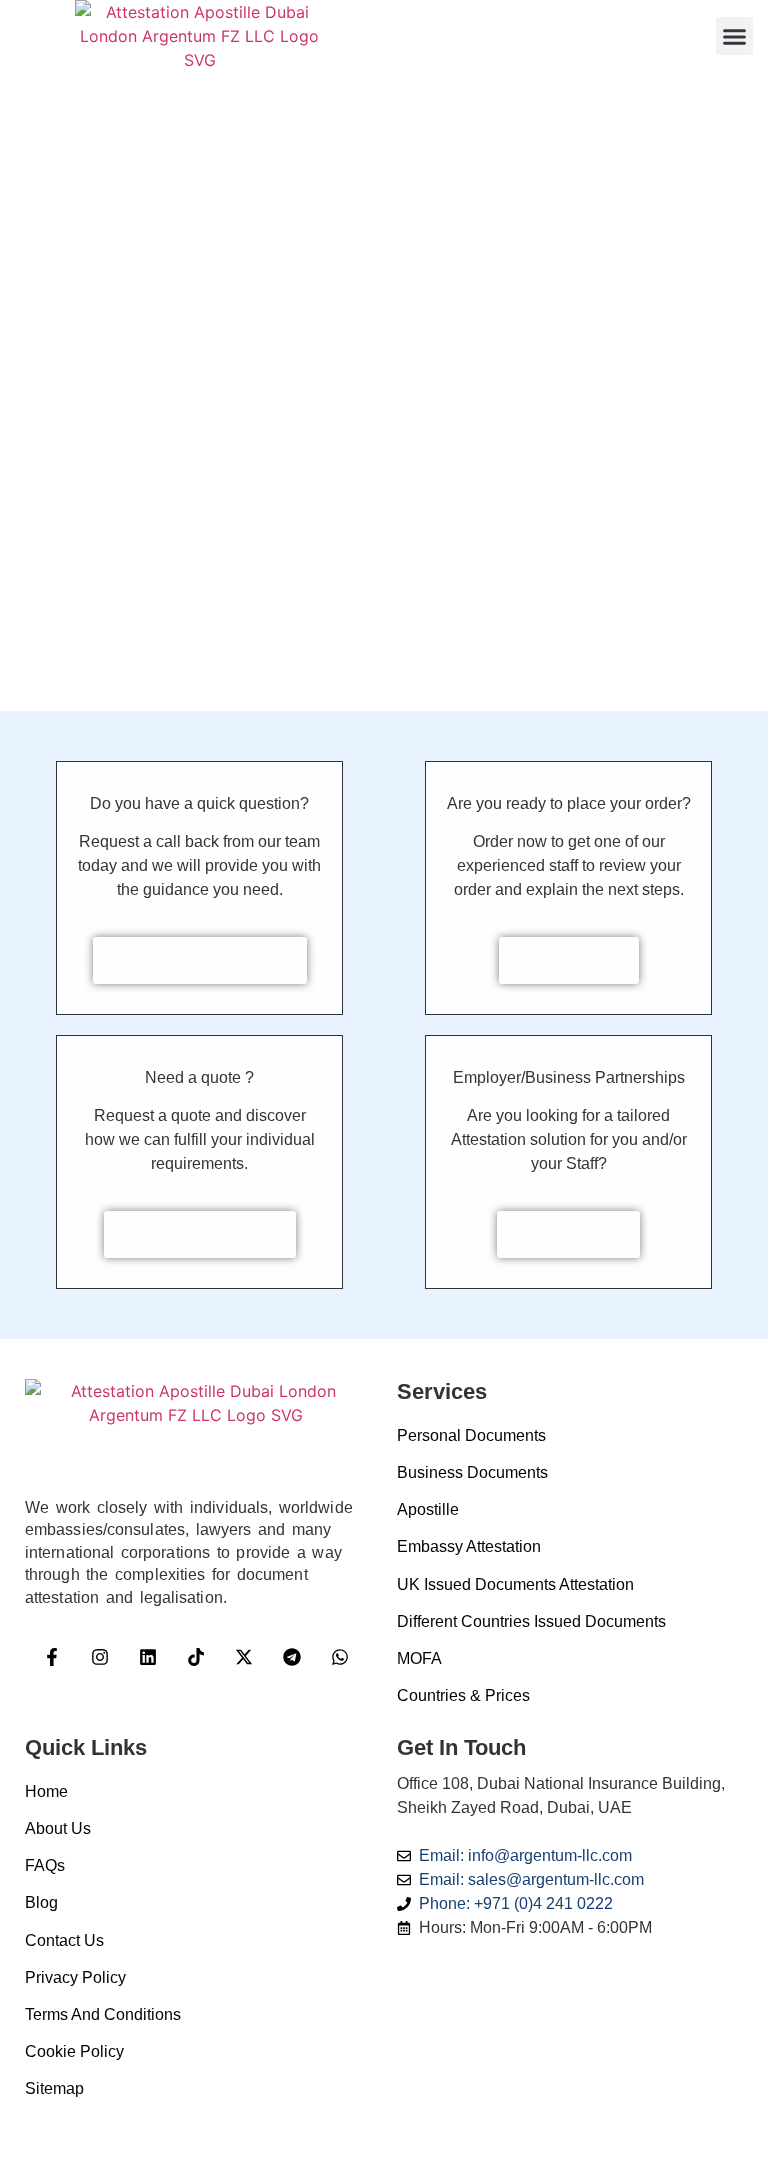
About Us (58, 1828)
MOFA (419, 1658)
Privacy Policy (75, 1977)
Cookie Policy (74, 2051)
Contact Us (64, 1940)
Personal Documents (471, 1435)
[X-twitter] (244, 1657)
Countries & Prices (463, 1695)
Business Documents (472, 1472)
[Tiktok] (196, 1657)
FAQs (45, 1865)
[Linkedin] (148, 1657)
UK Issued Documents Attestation (515, 1584)
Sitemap (54, 2088)
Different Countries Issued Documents (531, 1621)
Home (46, 1791)
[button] (735, 36)
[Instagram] (100, 1657)
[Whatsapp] (340, 1657)
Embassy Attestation (469, 1546)
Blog (41, 1902)
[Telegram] (292, 1657)
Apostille (428, 1509)
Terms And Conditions (103, 2014)
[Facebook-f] (52, 1657)
